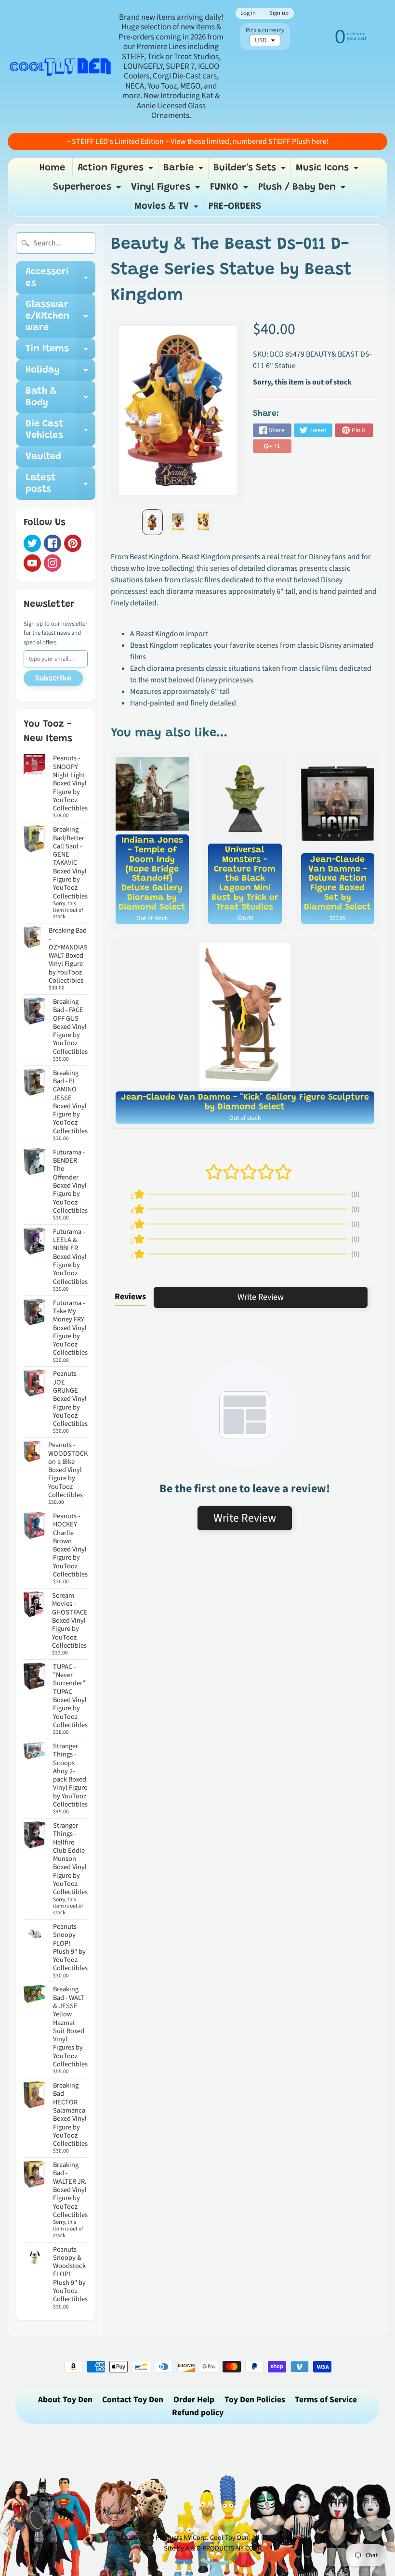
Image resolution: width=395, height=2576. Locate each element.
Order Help (194, 2400)
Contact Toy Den (133, 2400)
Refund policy (198, 2413)
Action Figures (117, 170)
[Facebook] (53, 543)
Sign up (279, 13)
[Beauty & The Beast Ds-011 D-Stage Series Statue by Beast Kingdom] (152, 522)
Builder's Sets (251, 170)
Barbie (184, 170)
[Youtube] (32, 563)
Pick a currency (265, 31)
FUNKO (230, 190)
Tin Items (60, 352)
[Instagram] (53, 563)
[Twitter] (32, 543)
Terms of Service (326, 2400)
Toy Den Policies (255, 2400)
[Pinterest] (73, 543)
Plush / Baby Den (303, 190)
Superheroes (88, 190)
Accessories (60, 278)
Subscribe (53, 679)
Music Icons (328, 170)
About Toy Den (65, 2400)
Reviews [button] (130, 1297)
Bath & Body (60, 397)
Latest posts (60, 484)
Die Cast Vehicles (60, 430)
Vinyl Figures (167, 190)
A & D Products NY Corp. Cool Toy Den (194, 2538)
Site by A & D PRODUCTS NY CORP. (213, 2548)
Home (52, 168)
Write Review (261, 1297)
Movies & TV (168, 209)
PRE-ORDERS (235, 206)
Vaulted (43, 457)
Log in (248, 13)
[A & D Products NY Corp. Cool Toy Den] (61, 66)
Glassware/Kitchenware (60, 316)
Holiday (60, 373)
